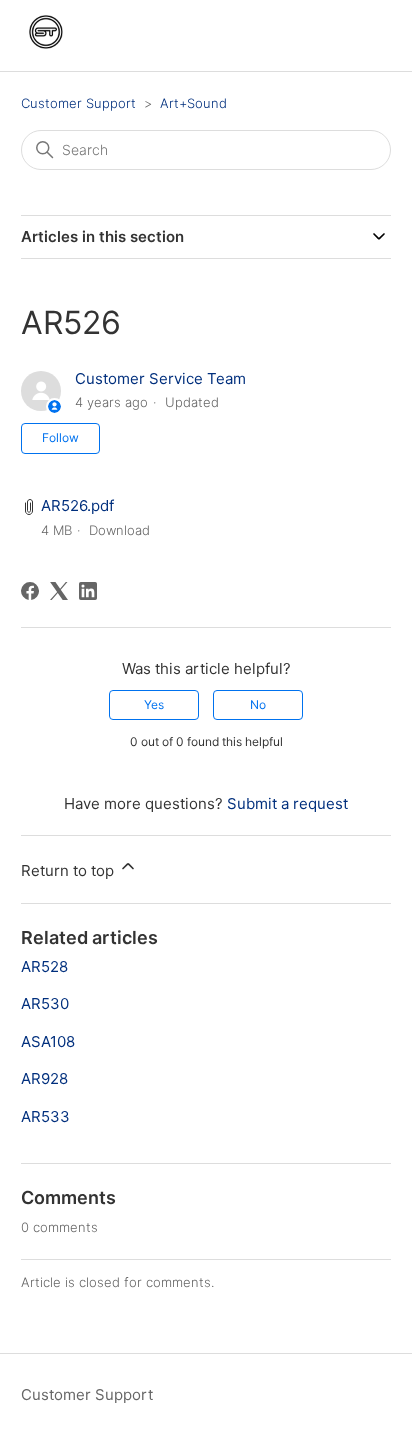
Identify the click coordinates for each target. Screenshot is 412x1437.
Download (119, 530)
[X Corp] (59, 591)
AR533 (45, 1116)
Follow (60, 437)
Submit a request (287, 803)
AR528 (44, 966)
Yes (154, 704)
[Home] (46, 51)
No (258, 704)
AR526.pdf (77, 505)
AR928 (44, 1078)
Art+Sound (193, 103)
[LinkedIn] (88, 591)
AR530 (45, 1003)
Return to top (69, 870)
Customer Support (78, 103)
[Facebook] (30, 591)
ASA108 (48, 1041)
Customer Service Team (160, 378)
